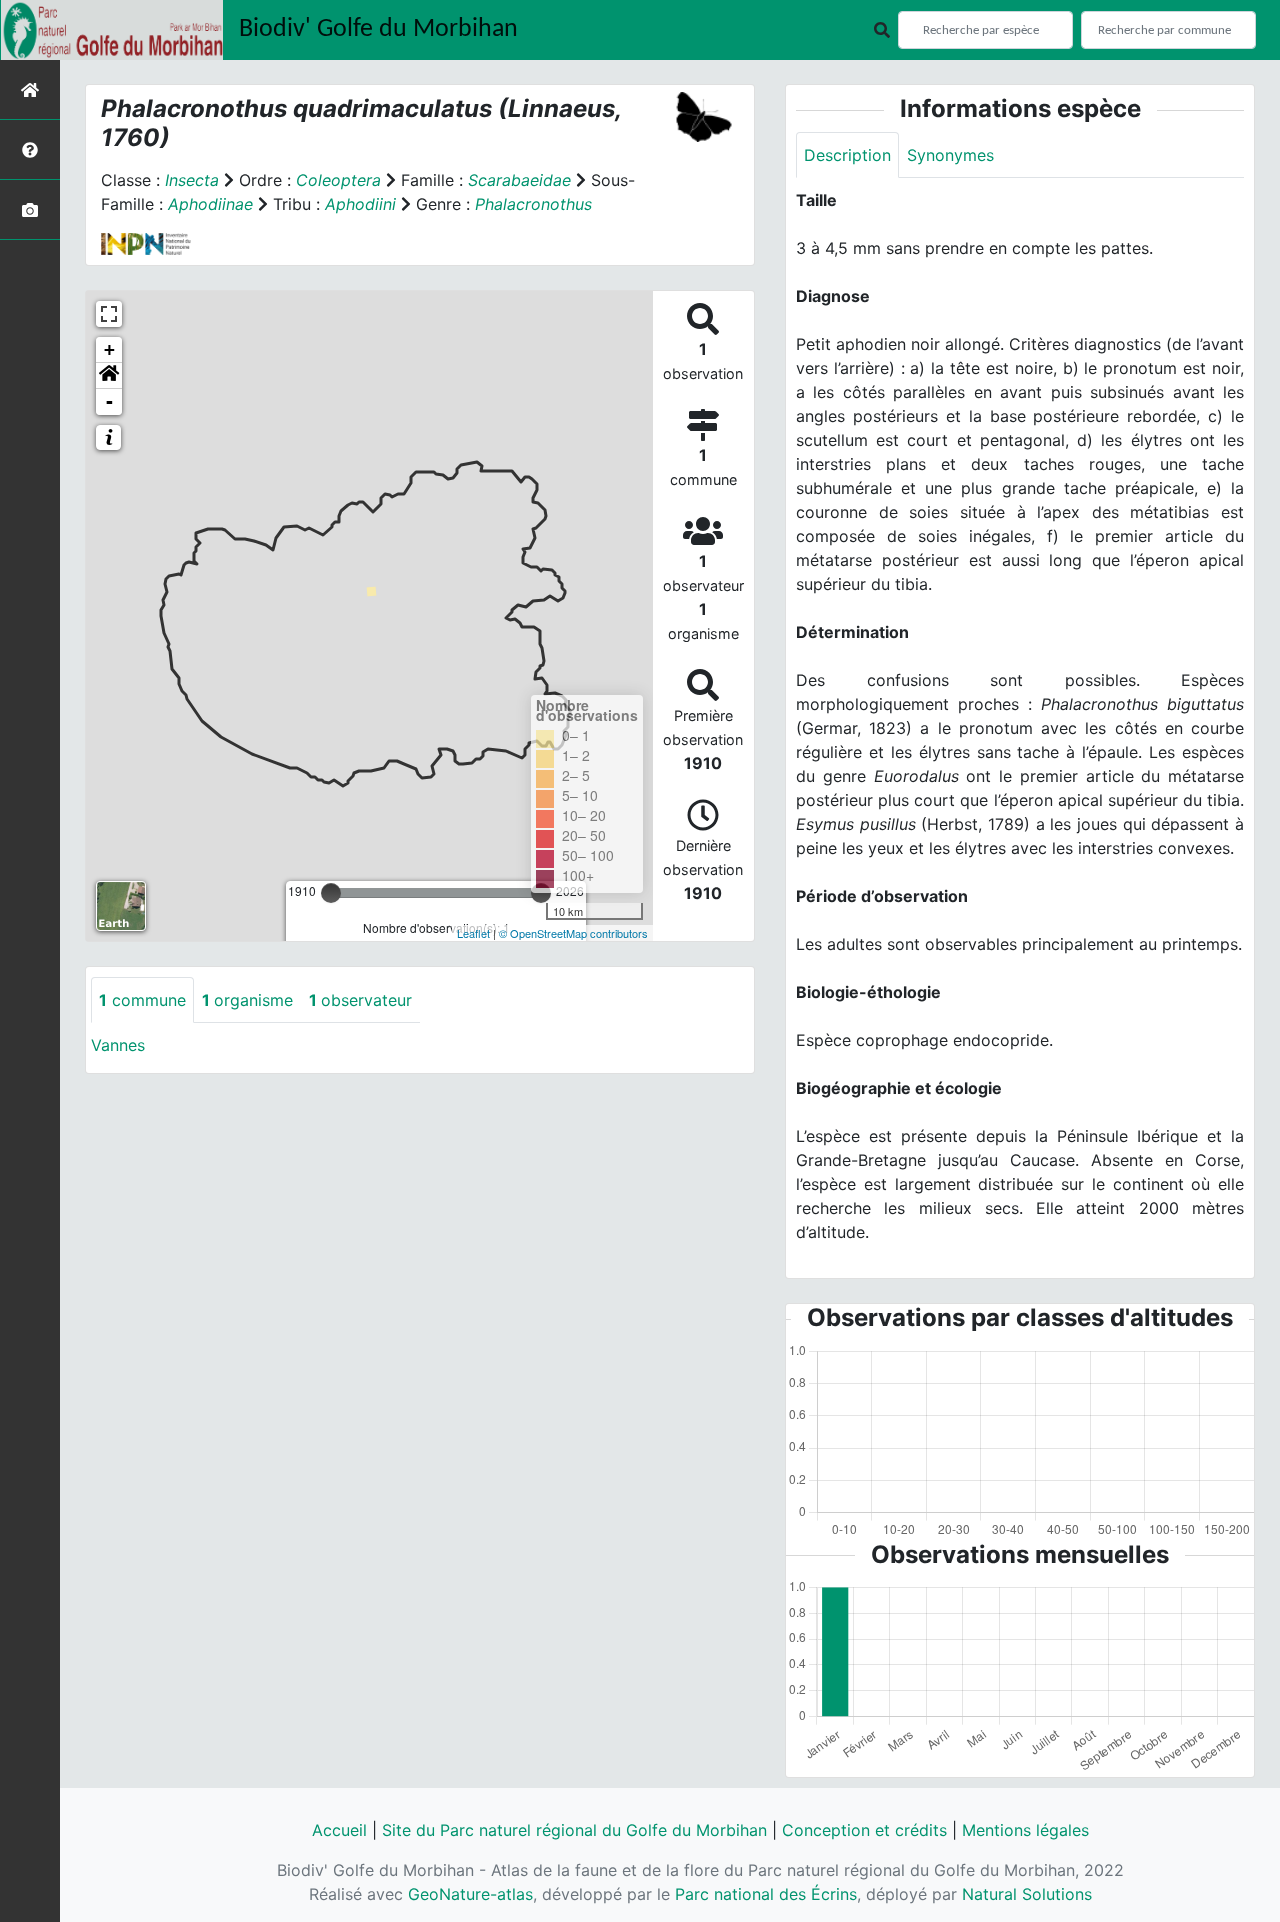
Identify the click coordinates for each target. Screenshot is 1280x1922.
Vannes (118, 1045)
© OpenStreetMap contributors (573, 933)
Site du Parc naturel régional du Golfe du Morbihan (574, 1830)
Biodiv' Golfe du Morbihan (378, 29)
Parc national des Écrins (766, 1894)
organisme (247, 1000)
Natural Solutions (1027, 1894)
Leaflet (473, 933)
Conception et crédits (864, 1830)
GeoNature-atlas (470, 1894)
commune (142, 1000)
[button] (109, 376)
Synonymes (950, 155)
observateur (360, 1000)
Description (847, 155)
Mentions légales (1025, 1830)
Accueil (339, 1830)
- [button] (109, 401)
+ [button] (109, 349)
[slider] (331, 893)
